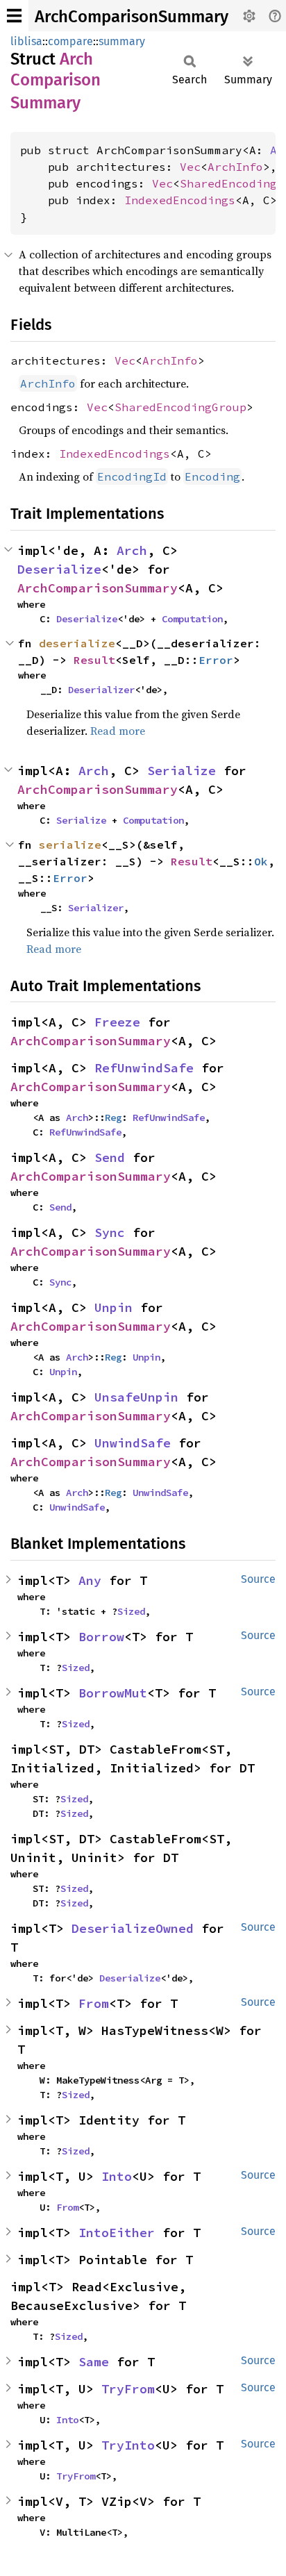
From (94, 2003)
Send (110, 1157)
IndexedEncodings (180, 200)
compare (70, 41)
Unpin (113, 1307)
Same (94, 2362)
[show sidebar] (14, 16)
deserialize (77, 643)
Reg (113, 1117)
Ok (261, 861)
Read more (118, 731)
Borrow (101, 1637)
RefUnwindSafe (144, 1068)
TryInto (128, 2445)
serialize (70, 845)
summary (122, 41)
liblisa (26, 41)
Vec (190, 167)
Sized (131, 1611)
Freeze (117, 1022)
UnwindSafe (133, 1443)
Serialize (182, 771)
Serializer (96, 908)
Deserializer (101, 690)
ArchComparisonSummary (132, 17)
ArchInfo (235, 167)
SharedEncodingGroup (180, 407)
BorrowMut (113, 1693)
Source (258, 1579)
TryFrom (128, 2389)
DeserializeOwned (133, 1928)
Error (216, 660)
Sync (110, 1232)
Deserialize (59, 569)
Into (117, 2176)
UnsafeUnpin (136, 1397)
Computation (192, 619)
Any (90, 1580)
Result (94, 660)
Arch (132, 550)
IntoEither (117, 2233)
